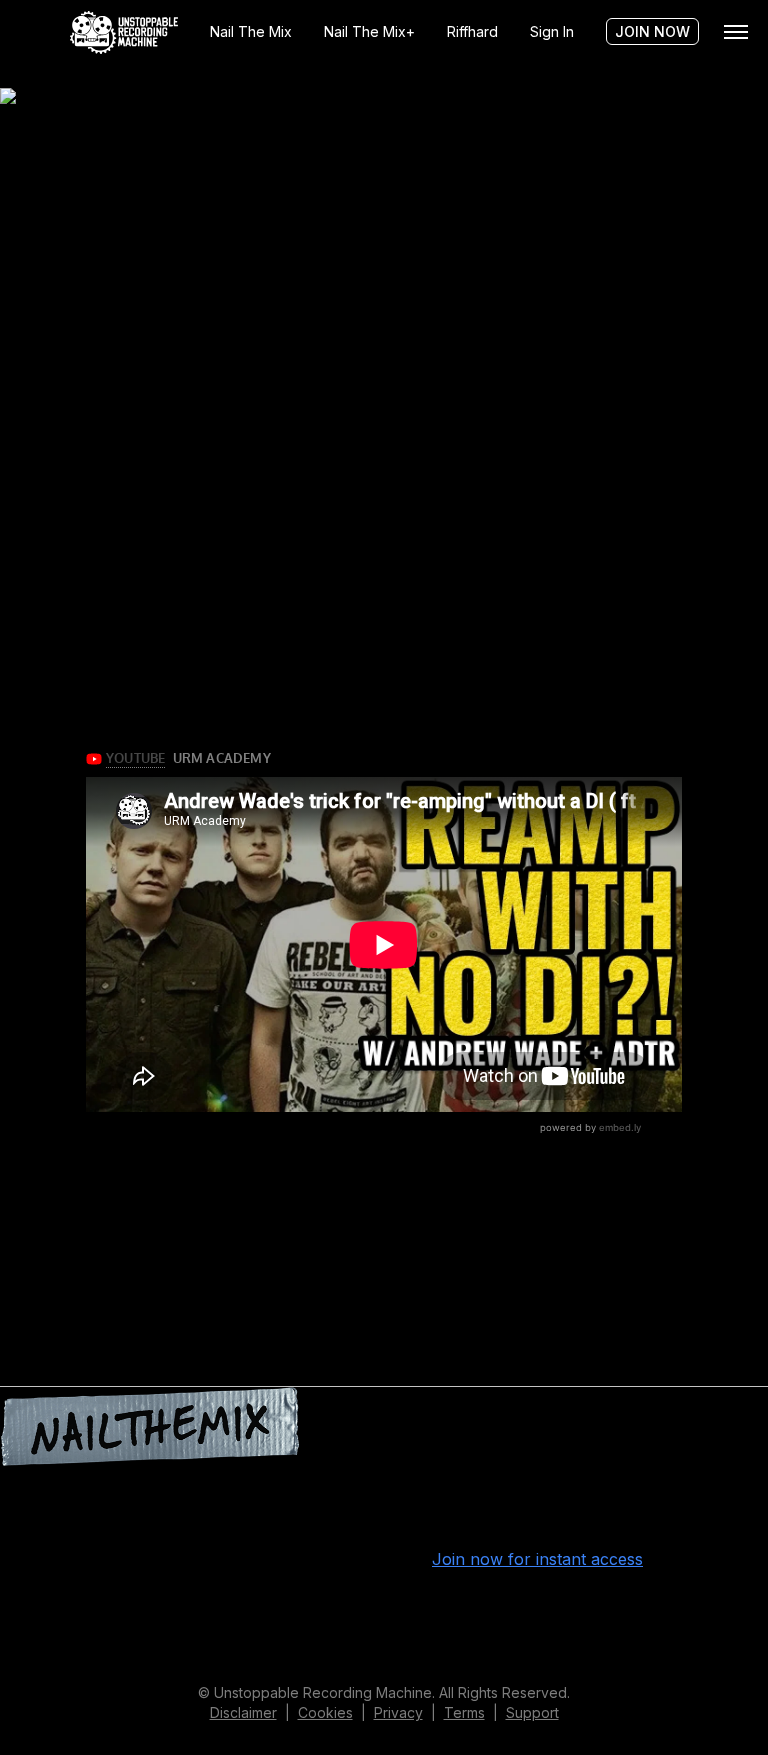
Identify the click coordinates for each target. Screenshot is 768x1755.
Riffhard (472, 31)
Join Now (652, 31)
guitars (713, 1615)
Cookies (325, 1712)
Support (532, 1712)
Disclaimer (243, 1712)
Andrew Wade (624, 1615)
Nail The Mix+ (369, 31)
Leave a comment (203, 1639)
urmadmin (268, 1615)
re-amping (97, 1639)
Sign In (552, 31)
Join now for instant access (537, 1559)
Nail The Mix (251, 31)
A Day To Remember (481, 1615)
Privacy (398, 1712)
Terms (464, 1712)
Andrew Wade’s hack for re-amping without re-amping (207, 244)
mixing (24, 1639)
